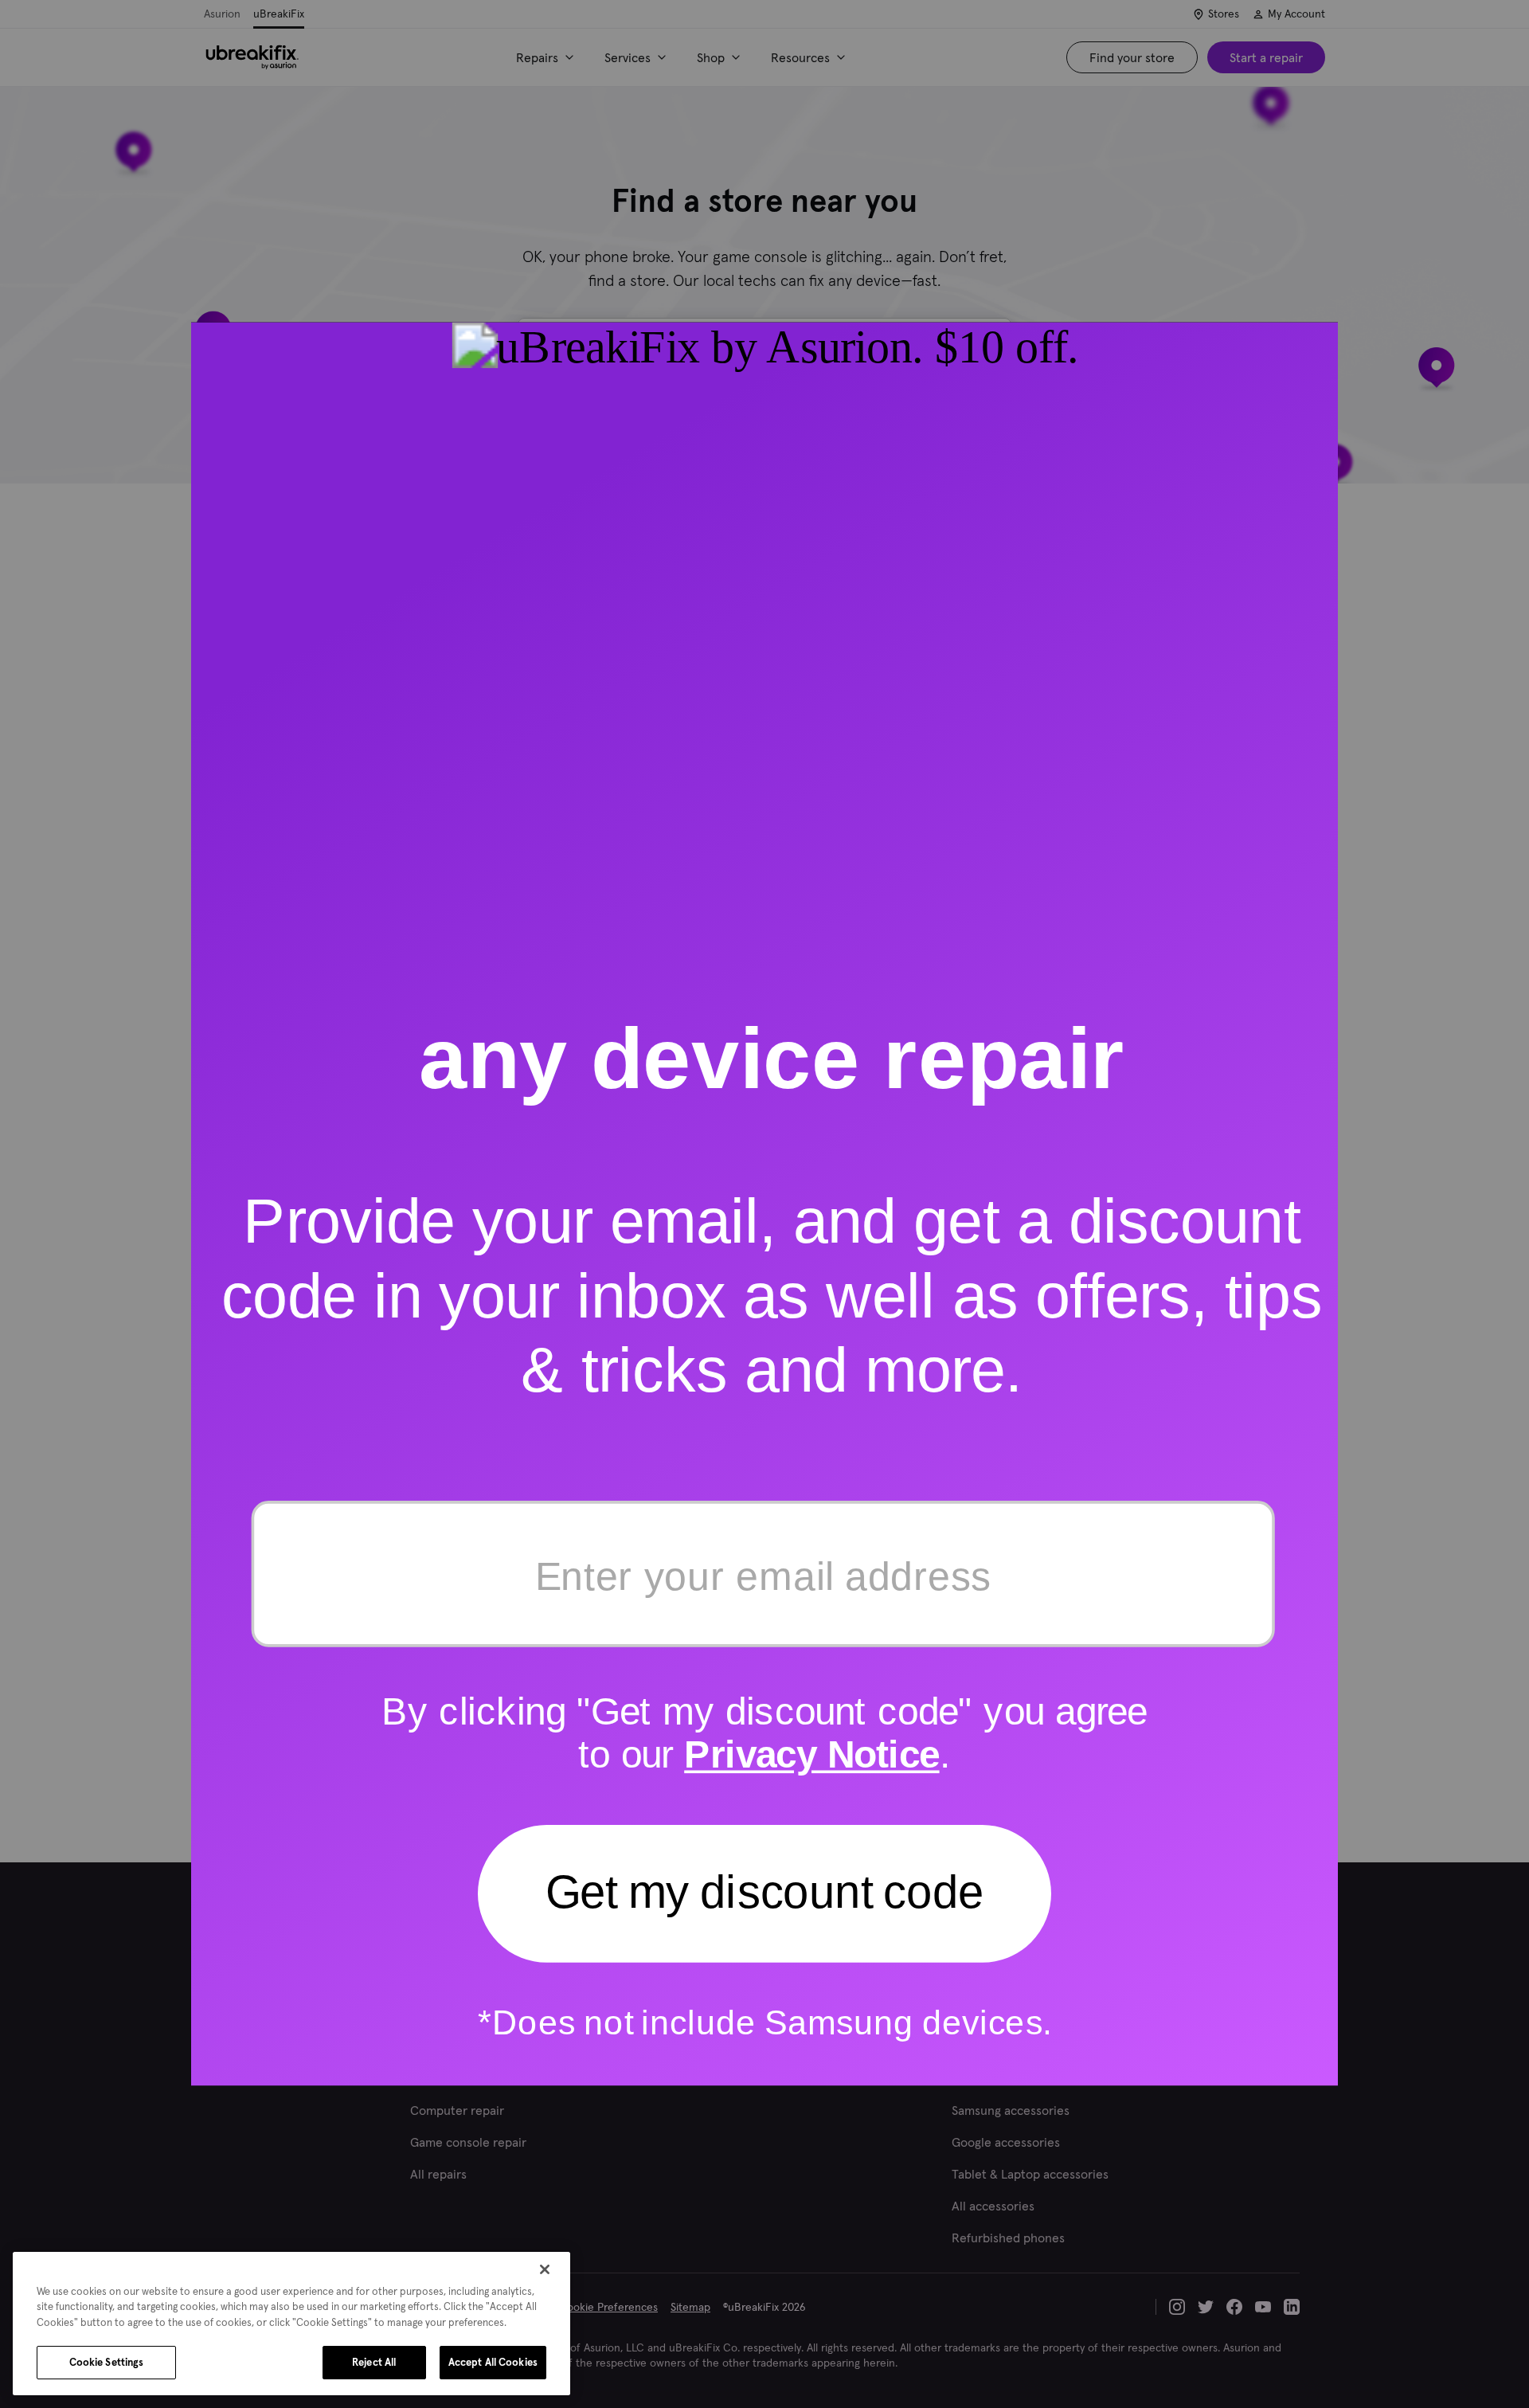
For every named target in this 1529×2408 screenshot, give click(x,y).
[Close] (545, 2269)
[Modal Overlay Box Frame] (764, 1204)
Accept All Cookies (493, 2362)
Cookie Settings (107, 2362)
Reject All (374, 2362)
